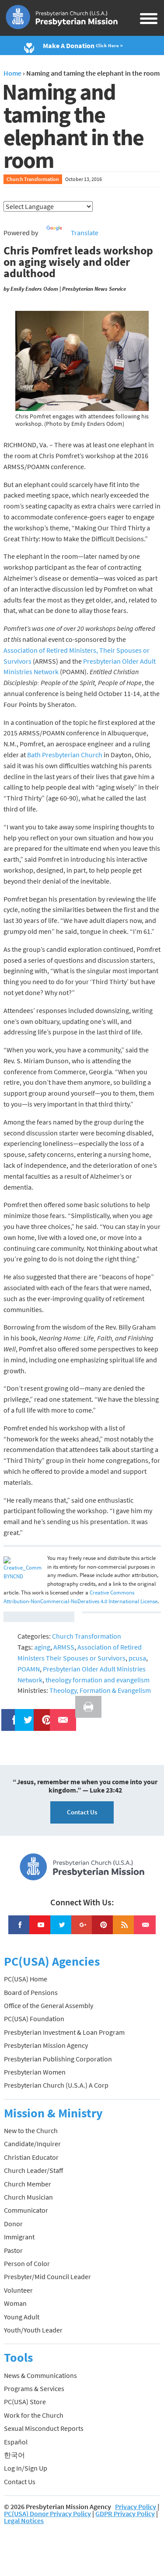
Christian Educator (31, 2157)
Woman (15, 2303)
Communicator (26, 2210)
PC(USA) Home (26, 1979)
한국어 (14, 2455)
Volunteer (18, 2290)
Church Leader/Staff (33, 2170)
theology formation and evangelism (98, 1680)
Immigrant (19, 2237)
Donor (13, 2224)
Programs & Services (34, 2388)
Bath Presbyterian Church (65, 755)
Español (16, 2442)
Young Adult (22, 2317)
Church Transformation (33, 179)
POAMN (29, 1669)
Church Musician (28, 2197)
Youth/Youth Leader (33, 2330)
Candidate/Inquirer (32, 2144)
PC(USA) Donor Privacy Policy (47, 2513)
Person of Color (27, 2263)
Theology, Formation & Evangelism (100, 1690)
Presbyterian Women (35, 2072)
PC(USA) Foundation (34, 2019)
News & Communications (40, 2375)
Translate (85, 233)
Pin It (43, 1714)
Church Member (28, 2184)
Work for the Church (34, 2415)
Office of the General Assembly (49, 2005)
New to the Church (31, 2130)
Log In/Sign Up (26, 2468)
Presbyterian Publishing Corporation (58, 2059)
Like (10, 1714)
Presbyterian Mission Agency (46, 2045)
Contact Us (82, 1812)
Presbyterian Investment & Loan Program (64, 2032)
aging (42, 1647)
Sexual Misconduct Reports (44, 2428)
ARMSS (64, 1647)
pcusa (137, 1658)
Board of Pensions (31, 1992)
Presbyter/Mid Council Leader (47, 2277)
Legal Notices (24, 2520)
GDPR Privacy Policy (125, 2513)
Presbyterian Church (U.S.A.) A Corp (56, 2085)
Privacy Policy (136, 2506)
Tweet (26, 1714)
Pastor (13, 2250)
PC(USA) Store (25, 2402)
